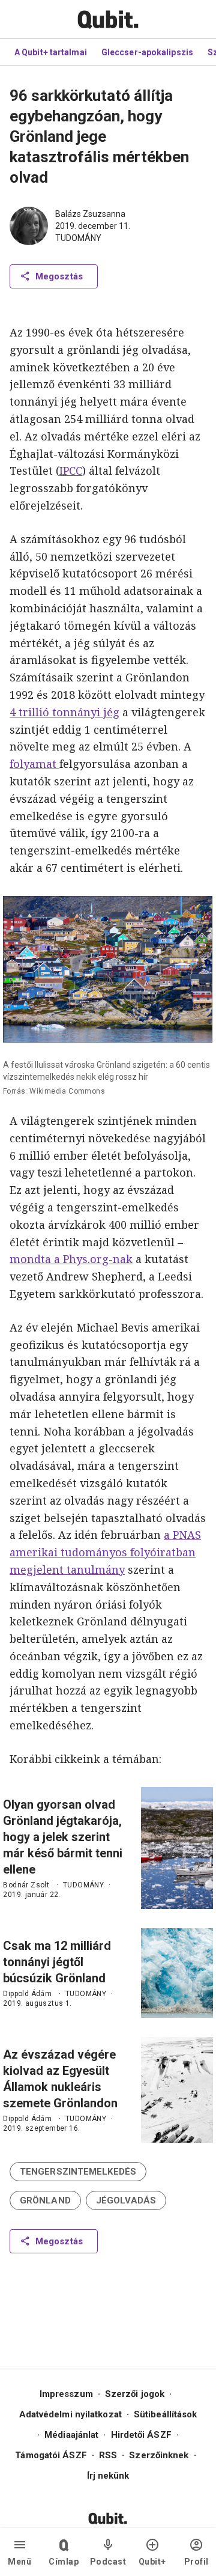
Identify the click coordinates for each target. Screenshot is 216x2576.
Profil (196, 2562)
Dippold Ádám (27, 1994)
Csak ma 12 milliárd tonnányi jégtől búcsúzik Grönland (57, 1962)
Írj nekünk (108, 2476)
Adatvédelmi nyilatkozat (70, 2414)
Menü (19, 2562)
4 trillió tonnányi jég (64, 712)
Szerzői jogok (135, 2394)
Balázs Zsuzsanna (90, 214)
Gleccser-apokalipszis (147, 52)
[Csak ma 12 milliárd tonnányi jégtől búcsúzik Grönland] (177, 1973)
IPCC (71, 470)
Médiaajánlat (71, 2435)
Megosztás (59, 276)
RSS (108, 2455)
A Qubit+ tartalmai (51, 52)
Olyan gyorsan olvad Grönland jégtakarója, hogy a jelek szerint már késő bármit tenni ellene (63, 1837)
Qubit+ (152, 2562)
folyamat (34, 764)
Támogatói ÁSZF (51, 2455)
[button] (78, 2172)
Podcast (108, 2562)
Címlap (64, 2562)
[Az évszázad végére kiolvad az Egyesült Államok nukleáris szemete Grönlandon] (177, 2090)
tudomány (78, 238)
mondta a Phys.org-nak (71, 1259)
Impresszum (66, 2394)
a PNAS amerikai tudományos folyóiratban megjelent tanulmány (105, 1552)
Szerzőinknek (159, 2455)
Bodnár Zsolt (26, 1885)
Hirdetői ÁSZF (141, 2435)
